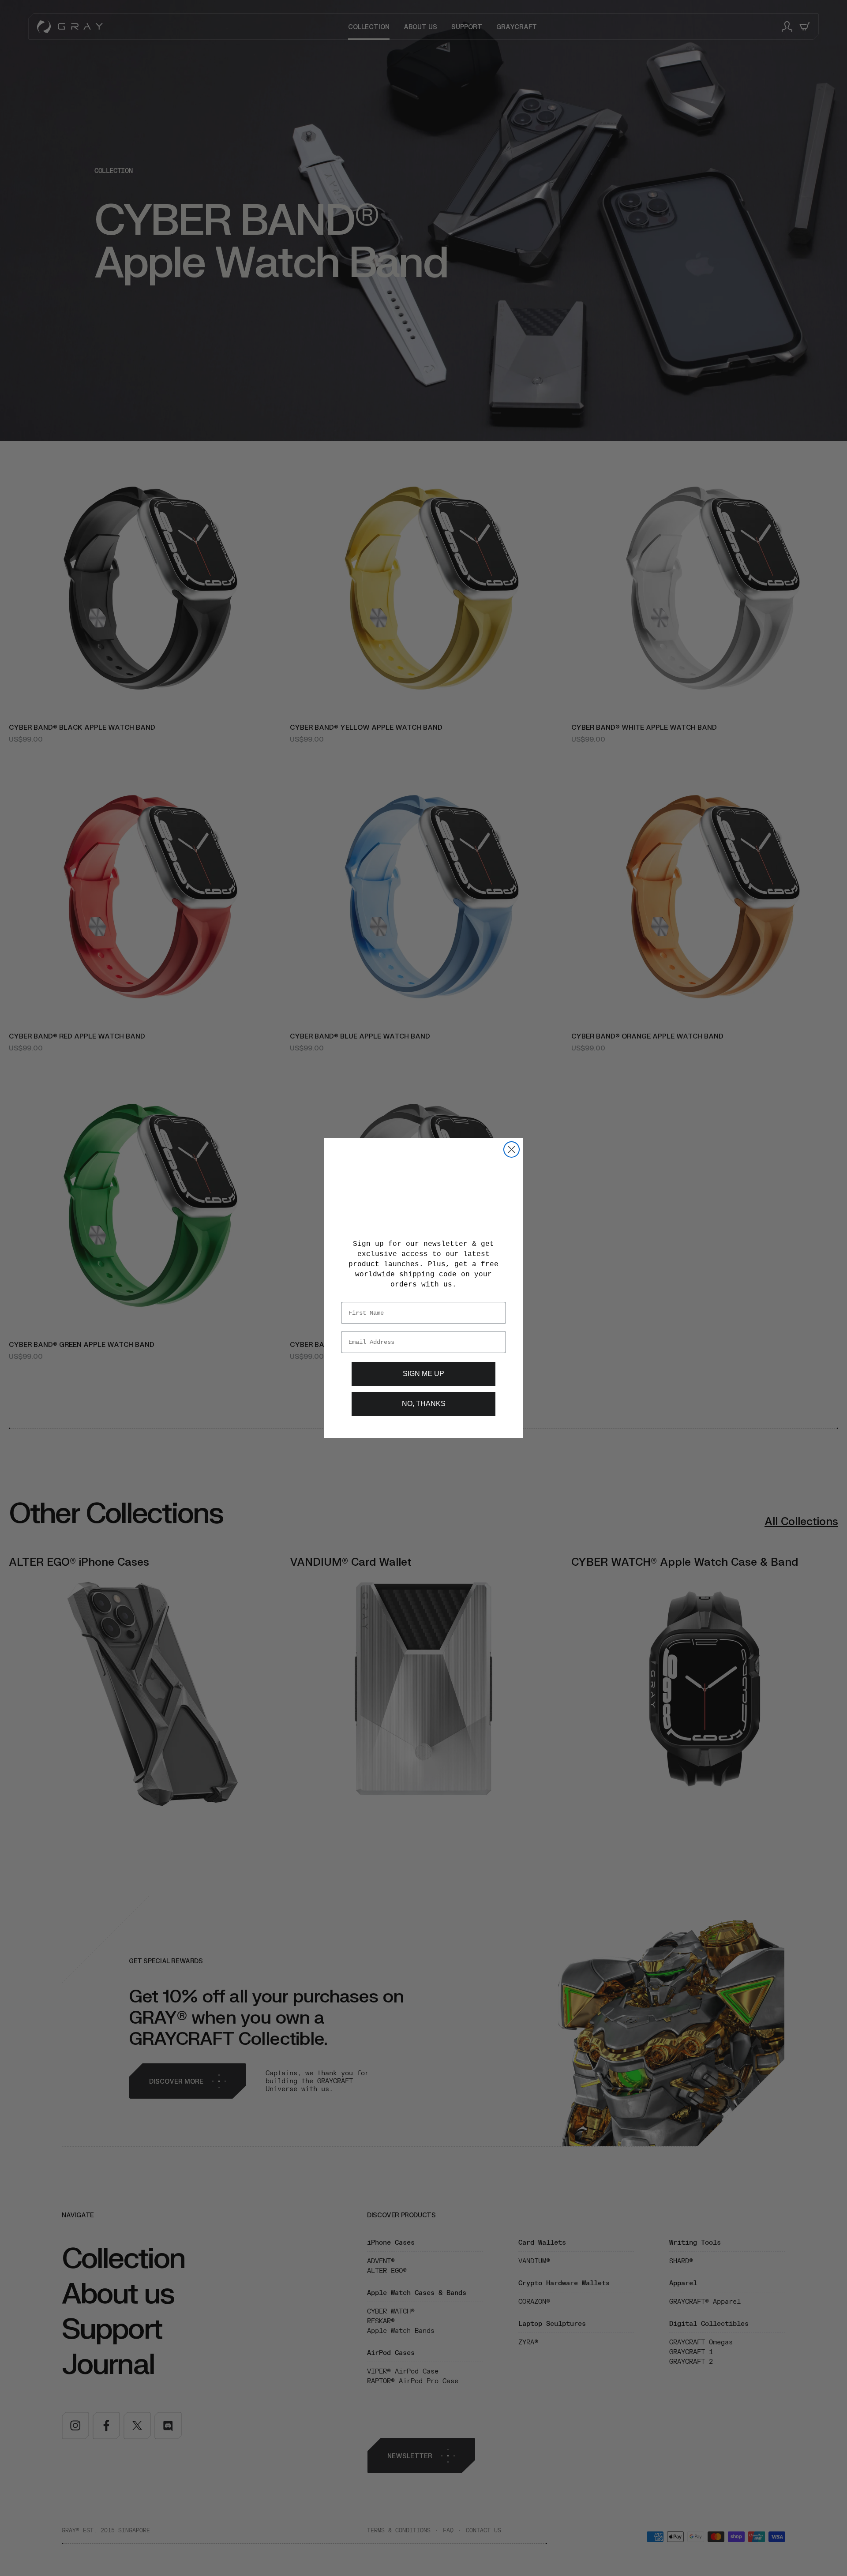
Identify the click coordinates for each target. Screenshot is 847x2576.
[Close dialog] (512, 1149)
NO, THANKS (423, 1404)
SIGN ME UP (424, 1374)
